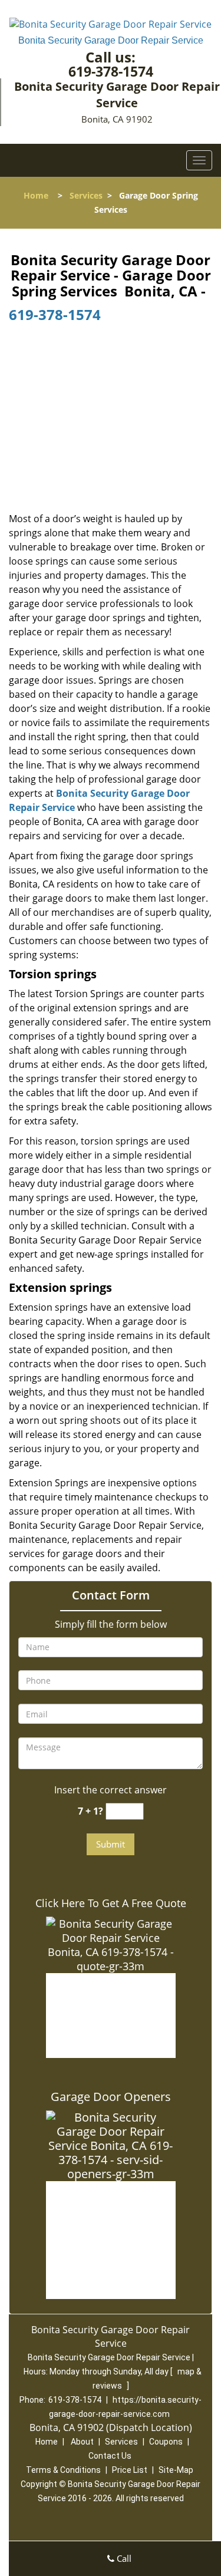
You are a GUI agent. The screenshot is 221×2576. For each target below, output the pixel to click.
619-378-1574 (111, 71)
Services (86, 195)
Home (36, 195)
